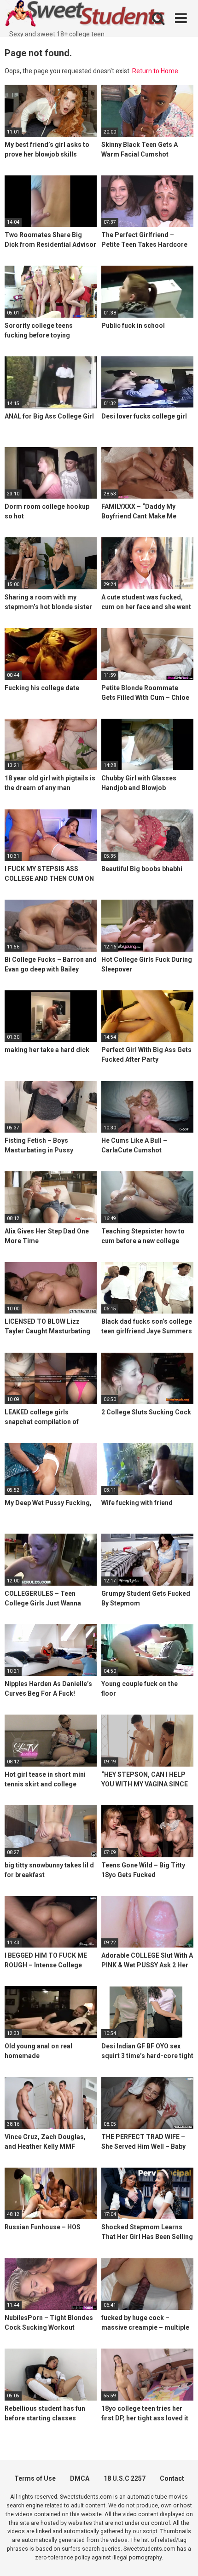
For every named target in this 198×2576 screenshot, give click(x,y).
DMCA (80, 2478)
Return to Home (155, 71)
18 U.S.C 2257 (125, 2478)
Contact (172, 2478)
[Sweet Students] (85, 15)
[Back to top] (181, 2557)
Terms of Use (35, 2478)
